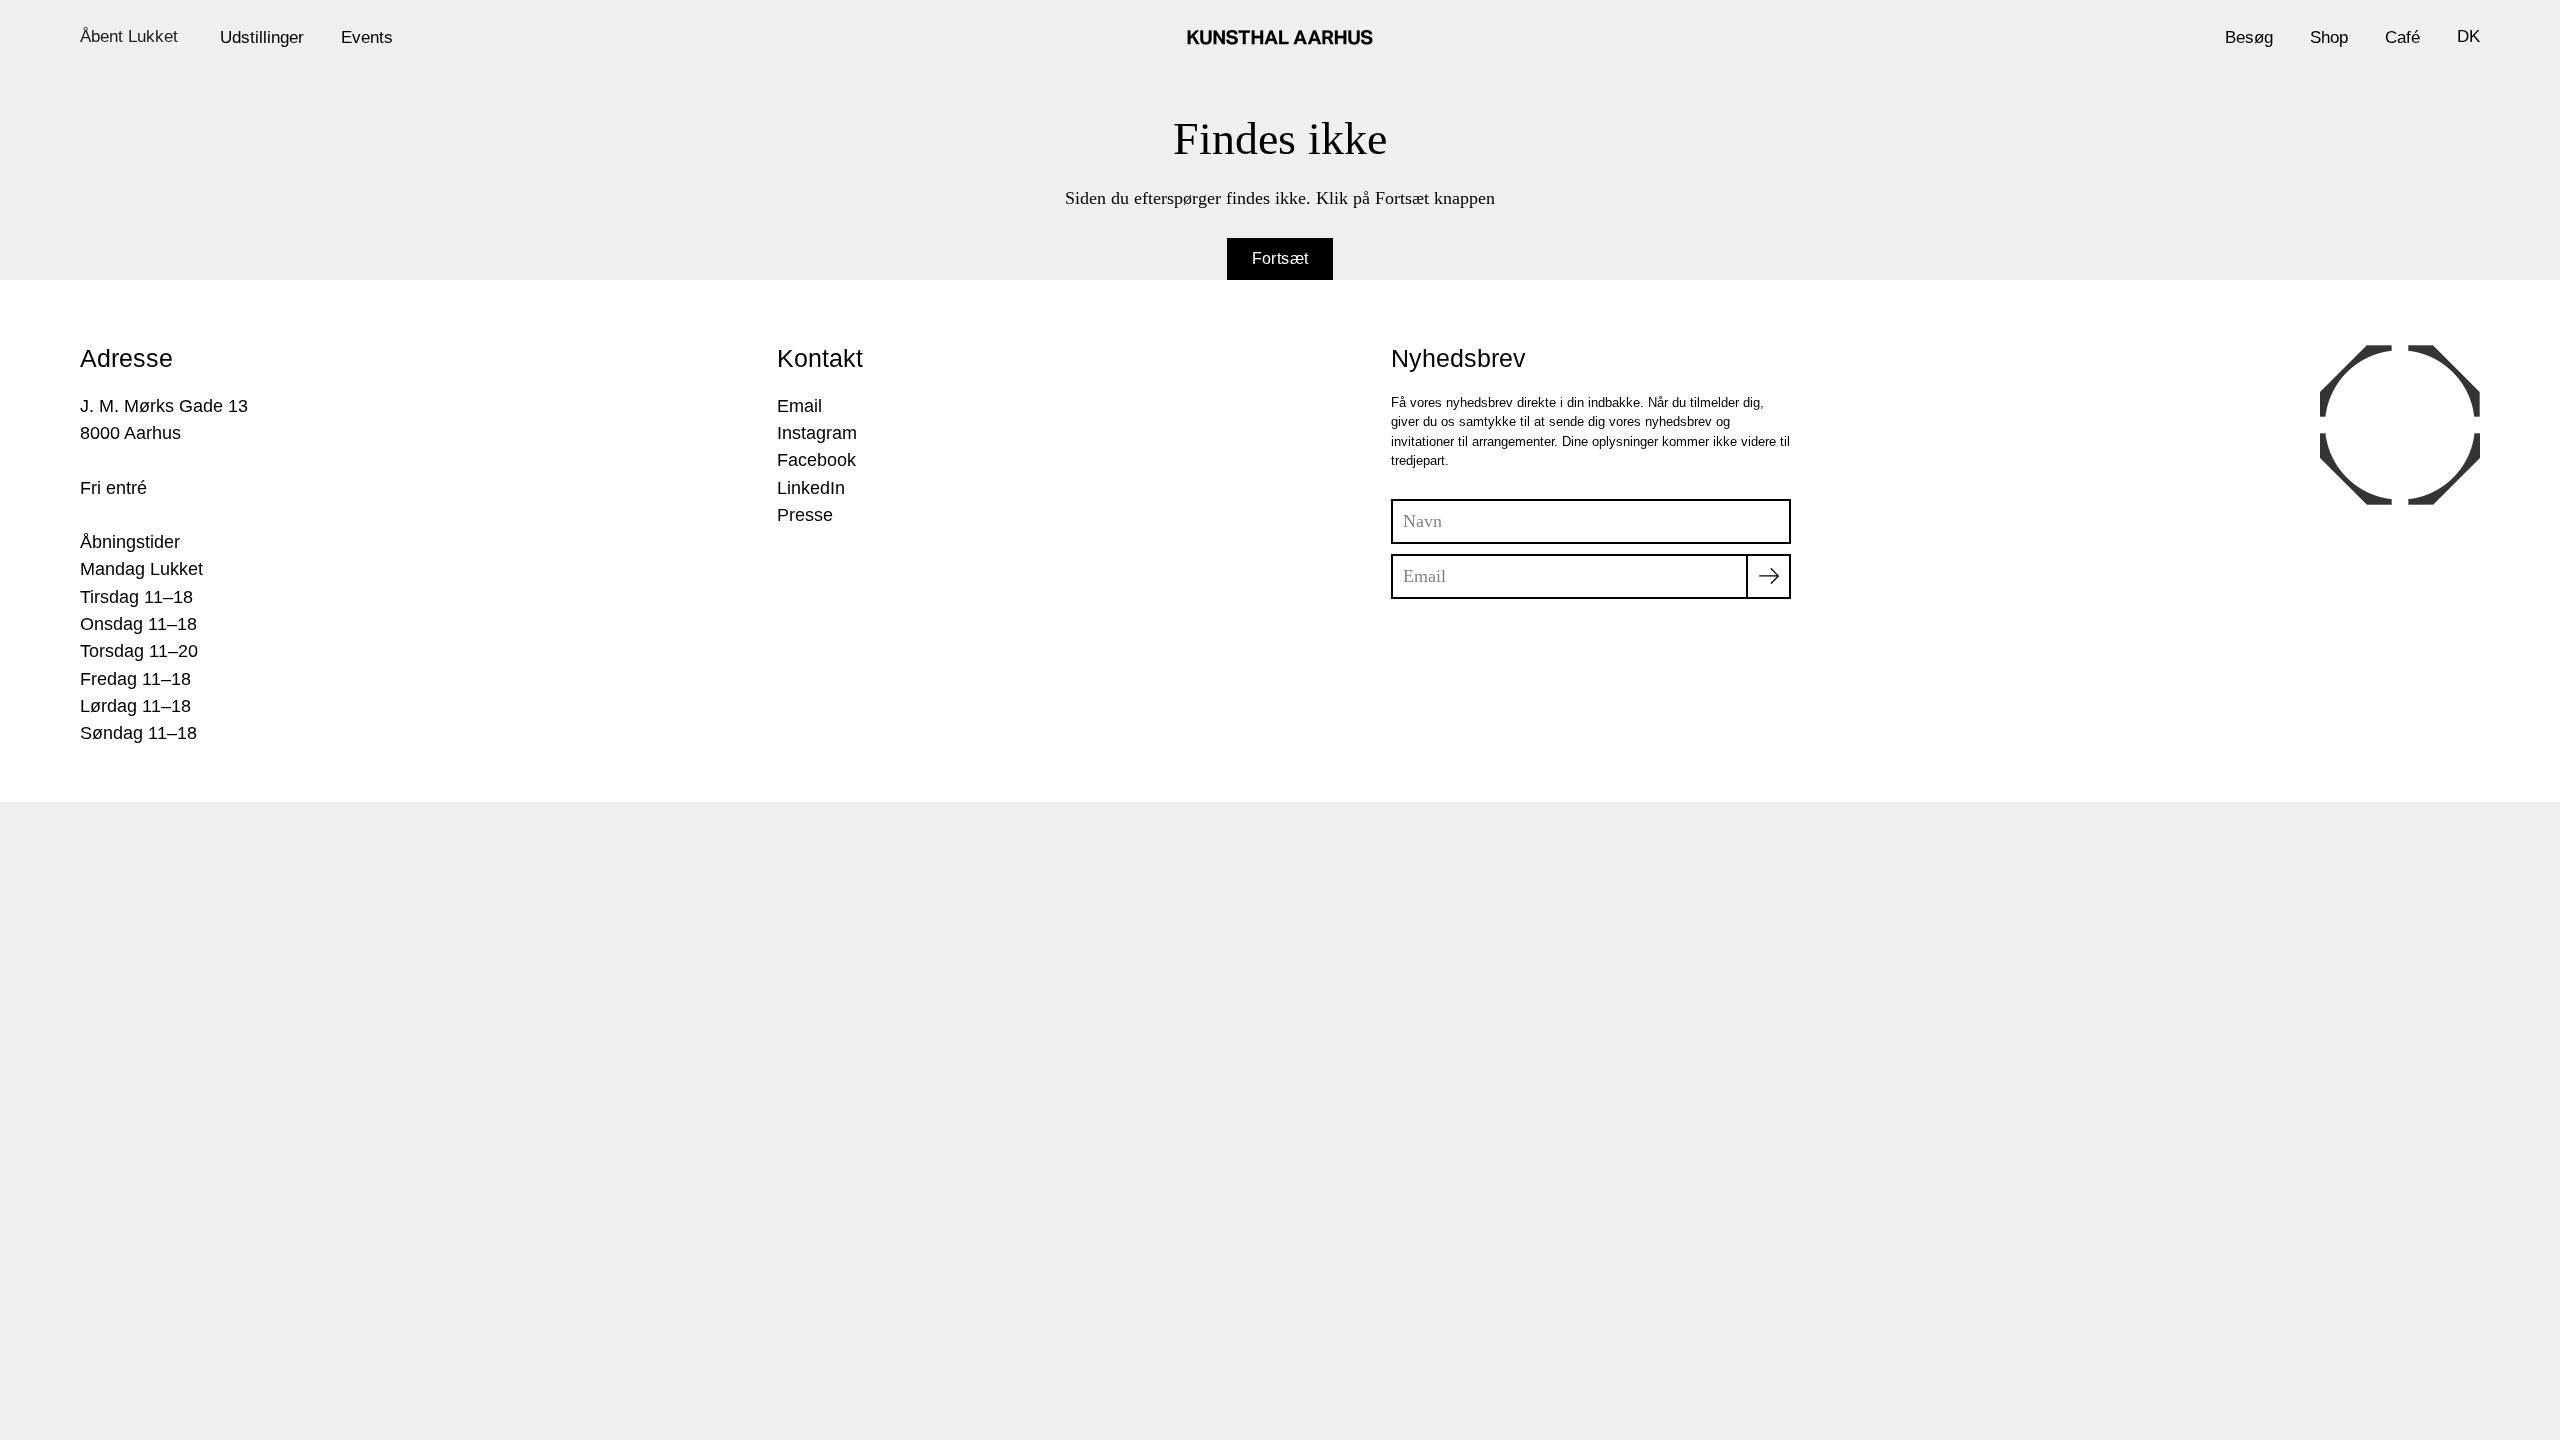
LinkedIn (811, 488)
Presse (805, 515)
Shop (2329, 37)
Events (367, 37)
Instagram (817, 433)
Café (2402, 37)
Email (799, 406)
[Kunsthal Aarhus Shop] (1280, 37)
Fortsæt (1280, 258)
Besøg (2249, 37)
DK (2468, 36)
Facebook (816, 460)
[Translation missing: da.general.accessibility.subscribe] (1768, 576)
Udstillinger (262, 37)
